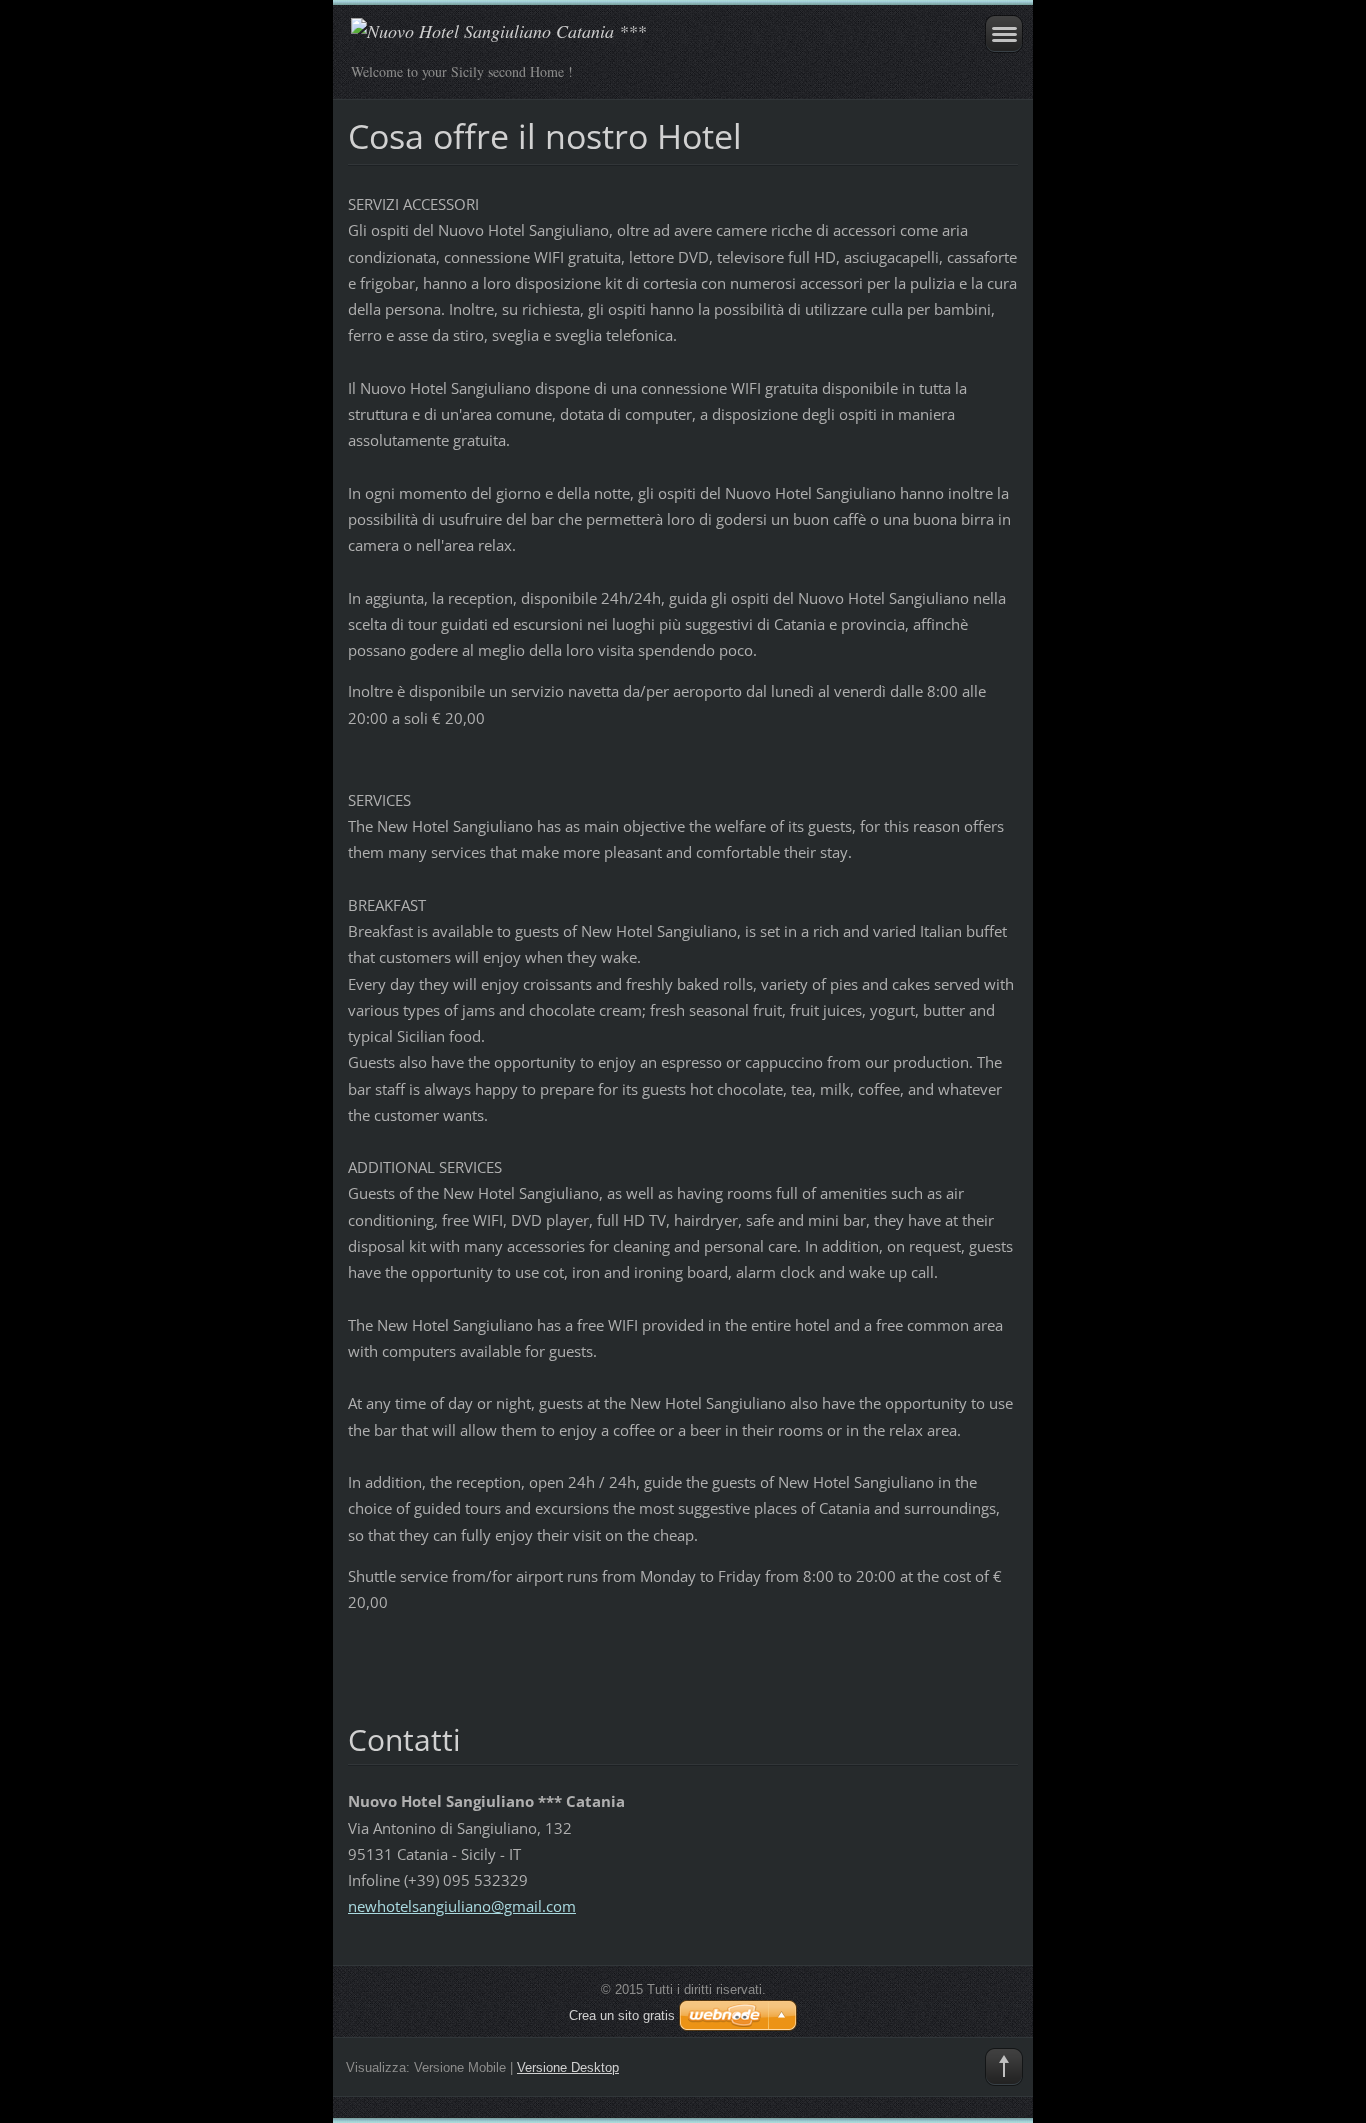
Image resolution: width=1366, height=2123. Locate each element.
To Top (1004, 2067)
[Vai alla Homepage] (616, 40)
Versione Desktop (568, 2067)
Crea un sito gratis (622, 2015)
